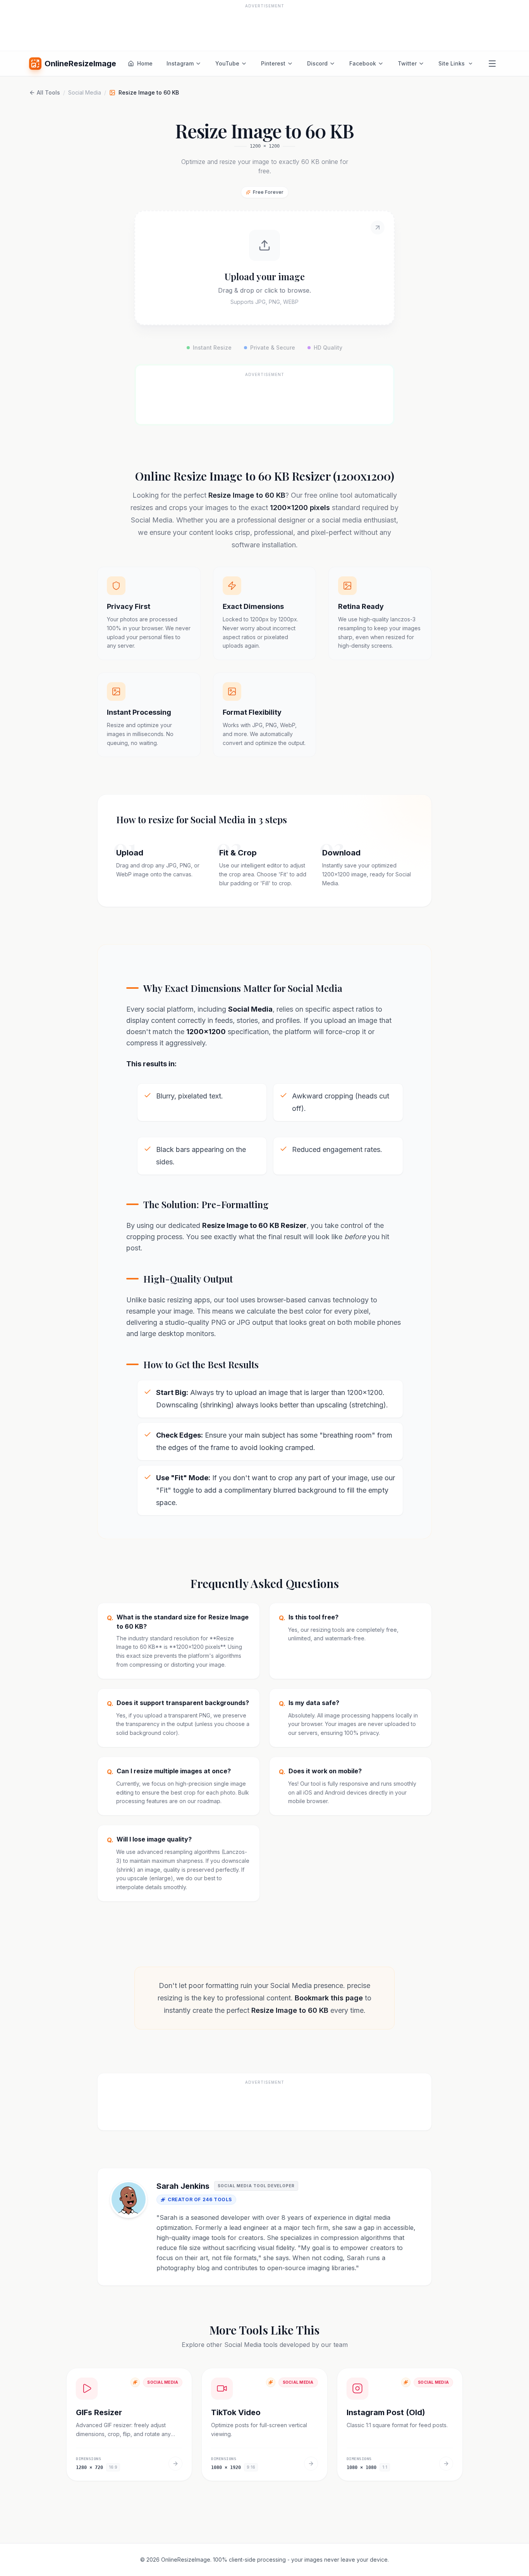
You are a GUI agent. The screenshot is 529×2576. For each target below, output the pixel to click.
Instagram (180, 63)
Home (145, 63)
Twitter (407, 63)
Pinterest (273, 63)
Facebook (363, 63)
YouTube (227, 63)
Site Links (452, 63)
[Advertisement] (264, 28)
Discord (317, 63)
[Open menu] (492, 64)
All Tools (48, 92)
